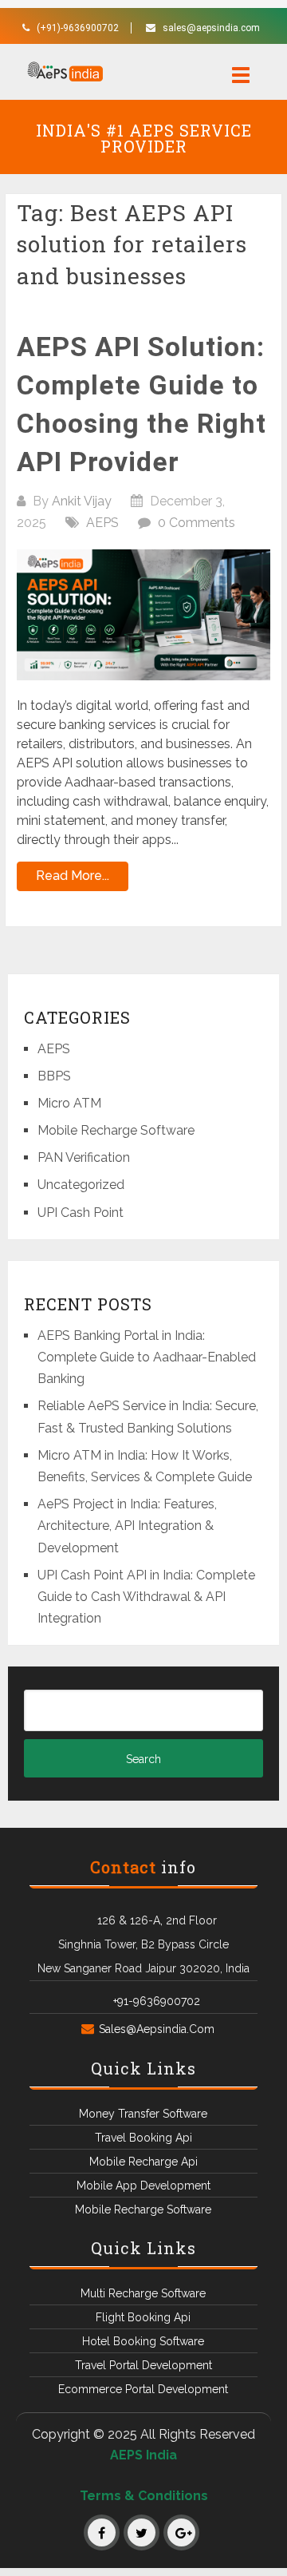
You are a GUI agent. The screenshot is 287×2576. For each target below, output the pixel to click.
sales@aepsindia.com (211, 28)
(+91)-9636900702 (78, 28)
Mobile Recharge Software (116, 1130)
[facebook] (102, 2532)
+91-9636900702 (157, 2001)
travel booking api (143, 2138)
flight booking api (143, 2317)
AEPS (102, 523)
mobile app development (143, 2186)
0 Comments (197, 523)
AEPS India (143, 2455)
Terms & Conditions (144, 2496)
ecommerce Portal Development (143, 2389)
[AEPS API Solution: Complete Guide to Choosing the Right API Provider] (143, 615)
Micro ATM (69, 1103)
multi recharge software (143, 2293)
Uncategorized (81, 1185)
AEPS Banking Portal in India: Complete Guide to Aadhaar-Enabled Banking (147, 1357)
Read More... (73, 876)
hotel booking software (143, 2341)
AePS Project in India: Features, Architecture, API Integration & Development (127, 1526)
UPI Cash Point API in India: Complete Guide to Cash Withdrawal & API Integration (146, 1597)
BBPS (54, 1076)
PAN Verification (84, 1157)
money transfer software (143, 2114)
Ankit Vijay (82, 501)
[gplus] (181, 2532)
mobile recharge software (143, 2209)
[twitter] (142, 2532)
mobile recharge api (143, 2162)
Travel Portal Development (143, 2365)
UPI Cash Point (81, 1213)
